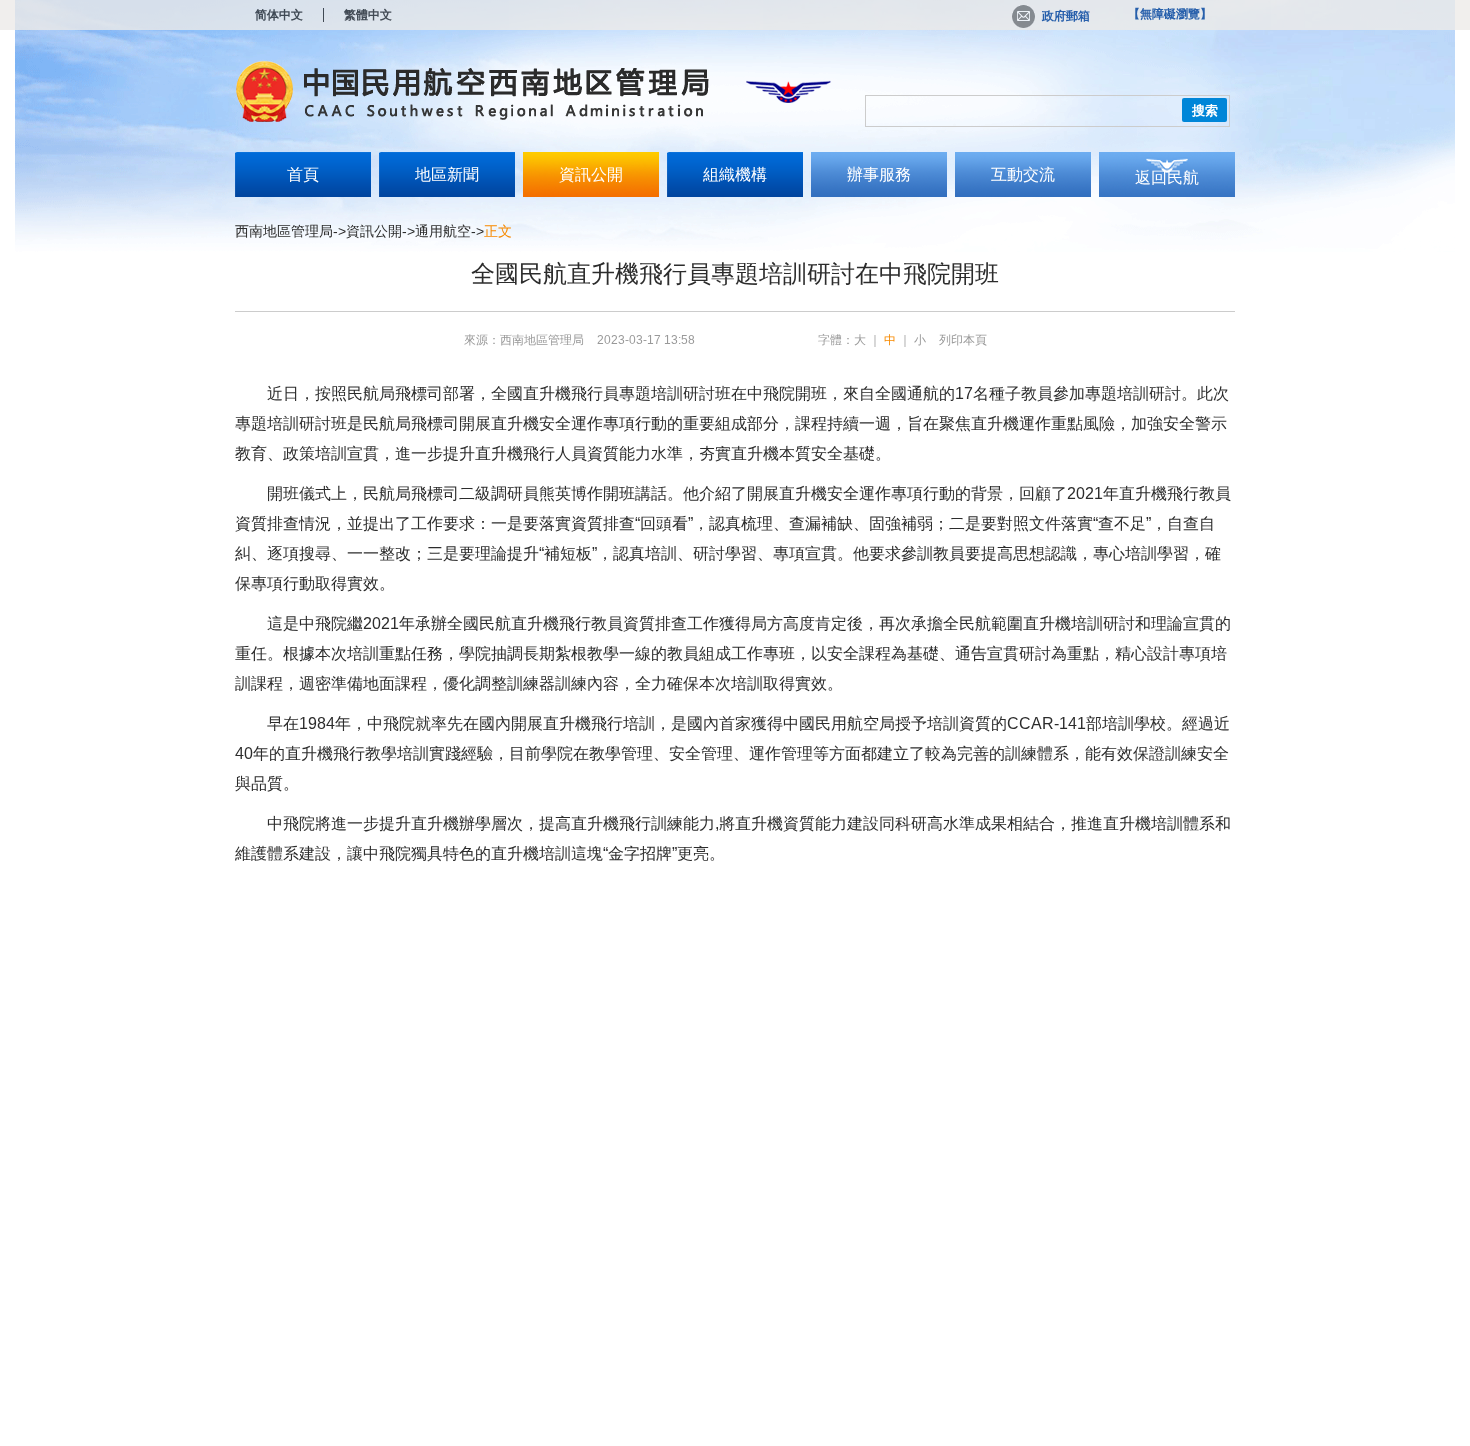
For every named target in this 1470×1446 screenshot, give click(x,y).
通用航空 (443, 231)
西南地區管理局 (284, 231)
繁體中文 (368, 15)
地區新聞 (447, 174)
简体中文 (279, 15)
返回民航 (1167, 177)
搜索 (1205, 110)
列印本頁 (963, 340)
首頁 (303, 174)
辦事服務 (879, 174)
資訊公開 (591, 174)
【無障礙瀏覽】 (1170, 14)
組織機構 (735, 174)
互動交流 (1023, 174)
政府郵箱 (1066, 16)
